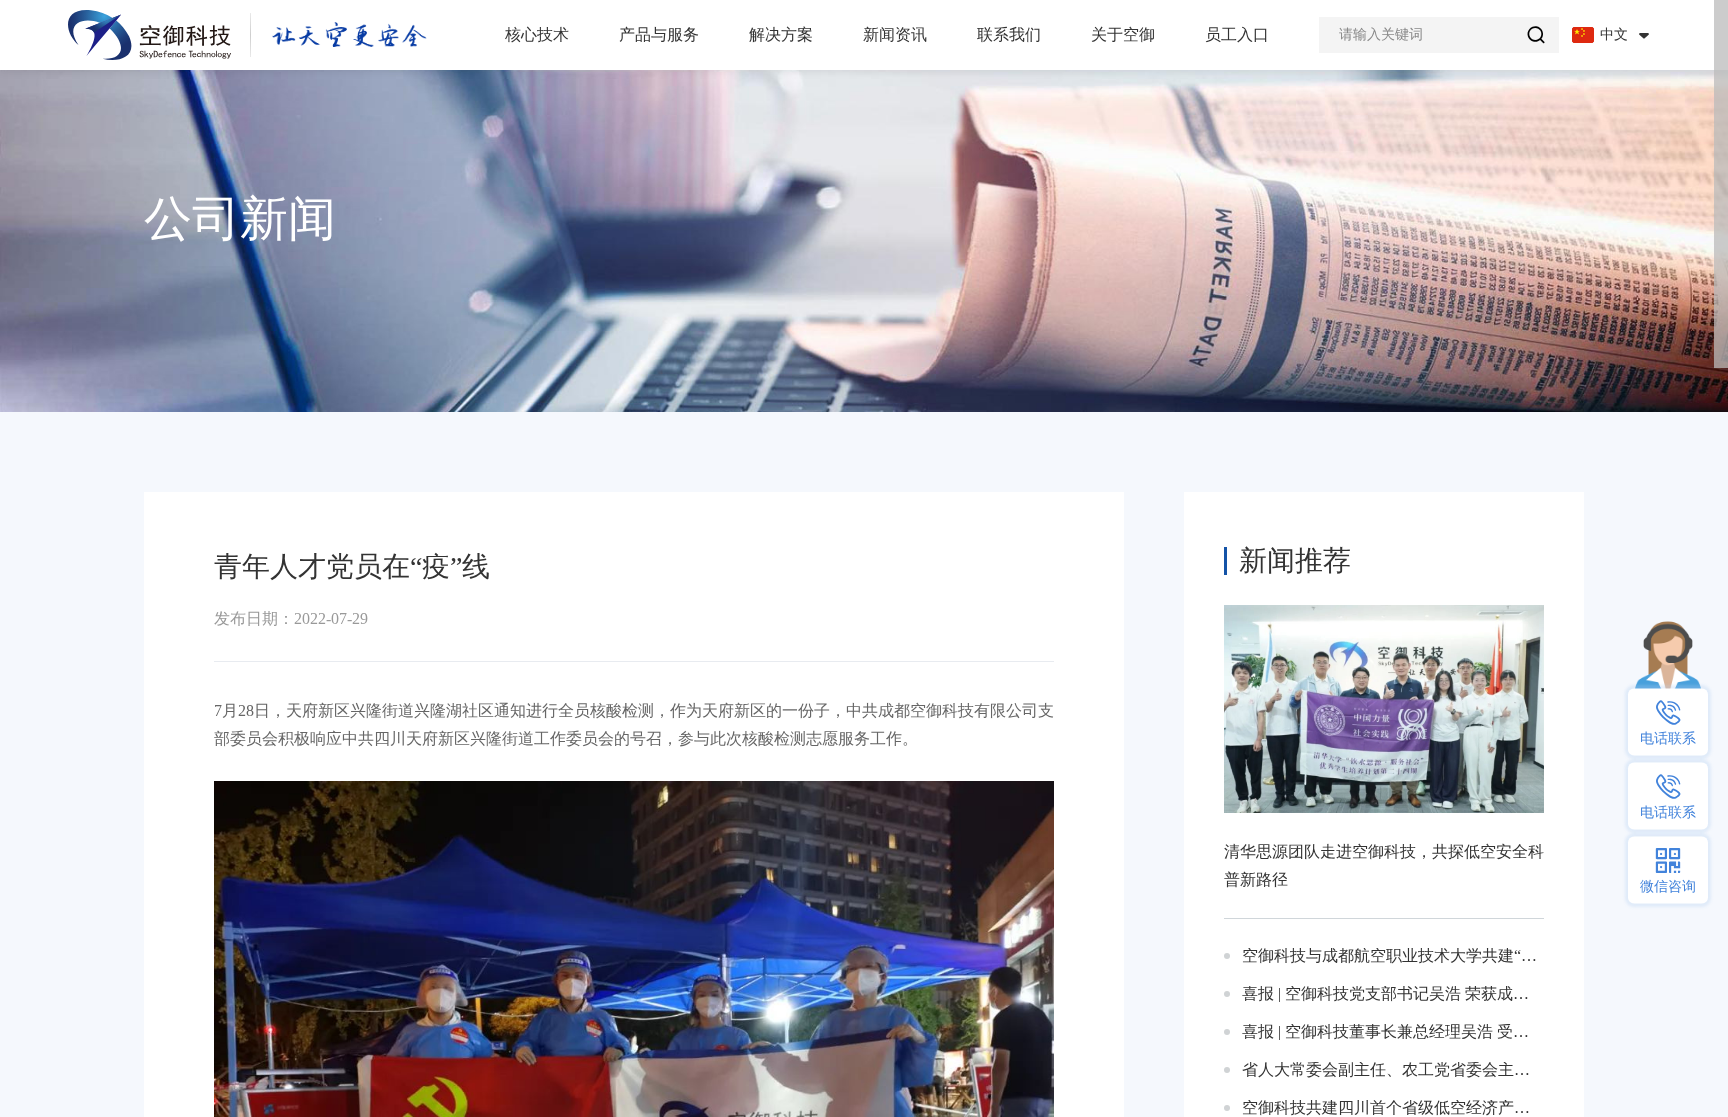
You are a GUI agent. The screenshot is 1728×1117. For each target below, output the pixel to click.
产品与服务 (659, 34)
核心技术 (537, 34)
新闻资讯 (895, 34)
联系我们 (1009, 34)
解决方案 (781, 34)
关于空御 (1123, 34)
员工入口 (1237, 34)
